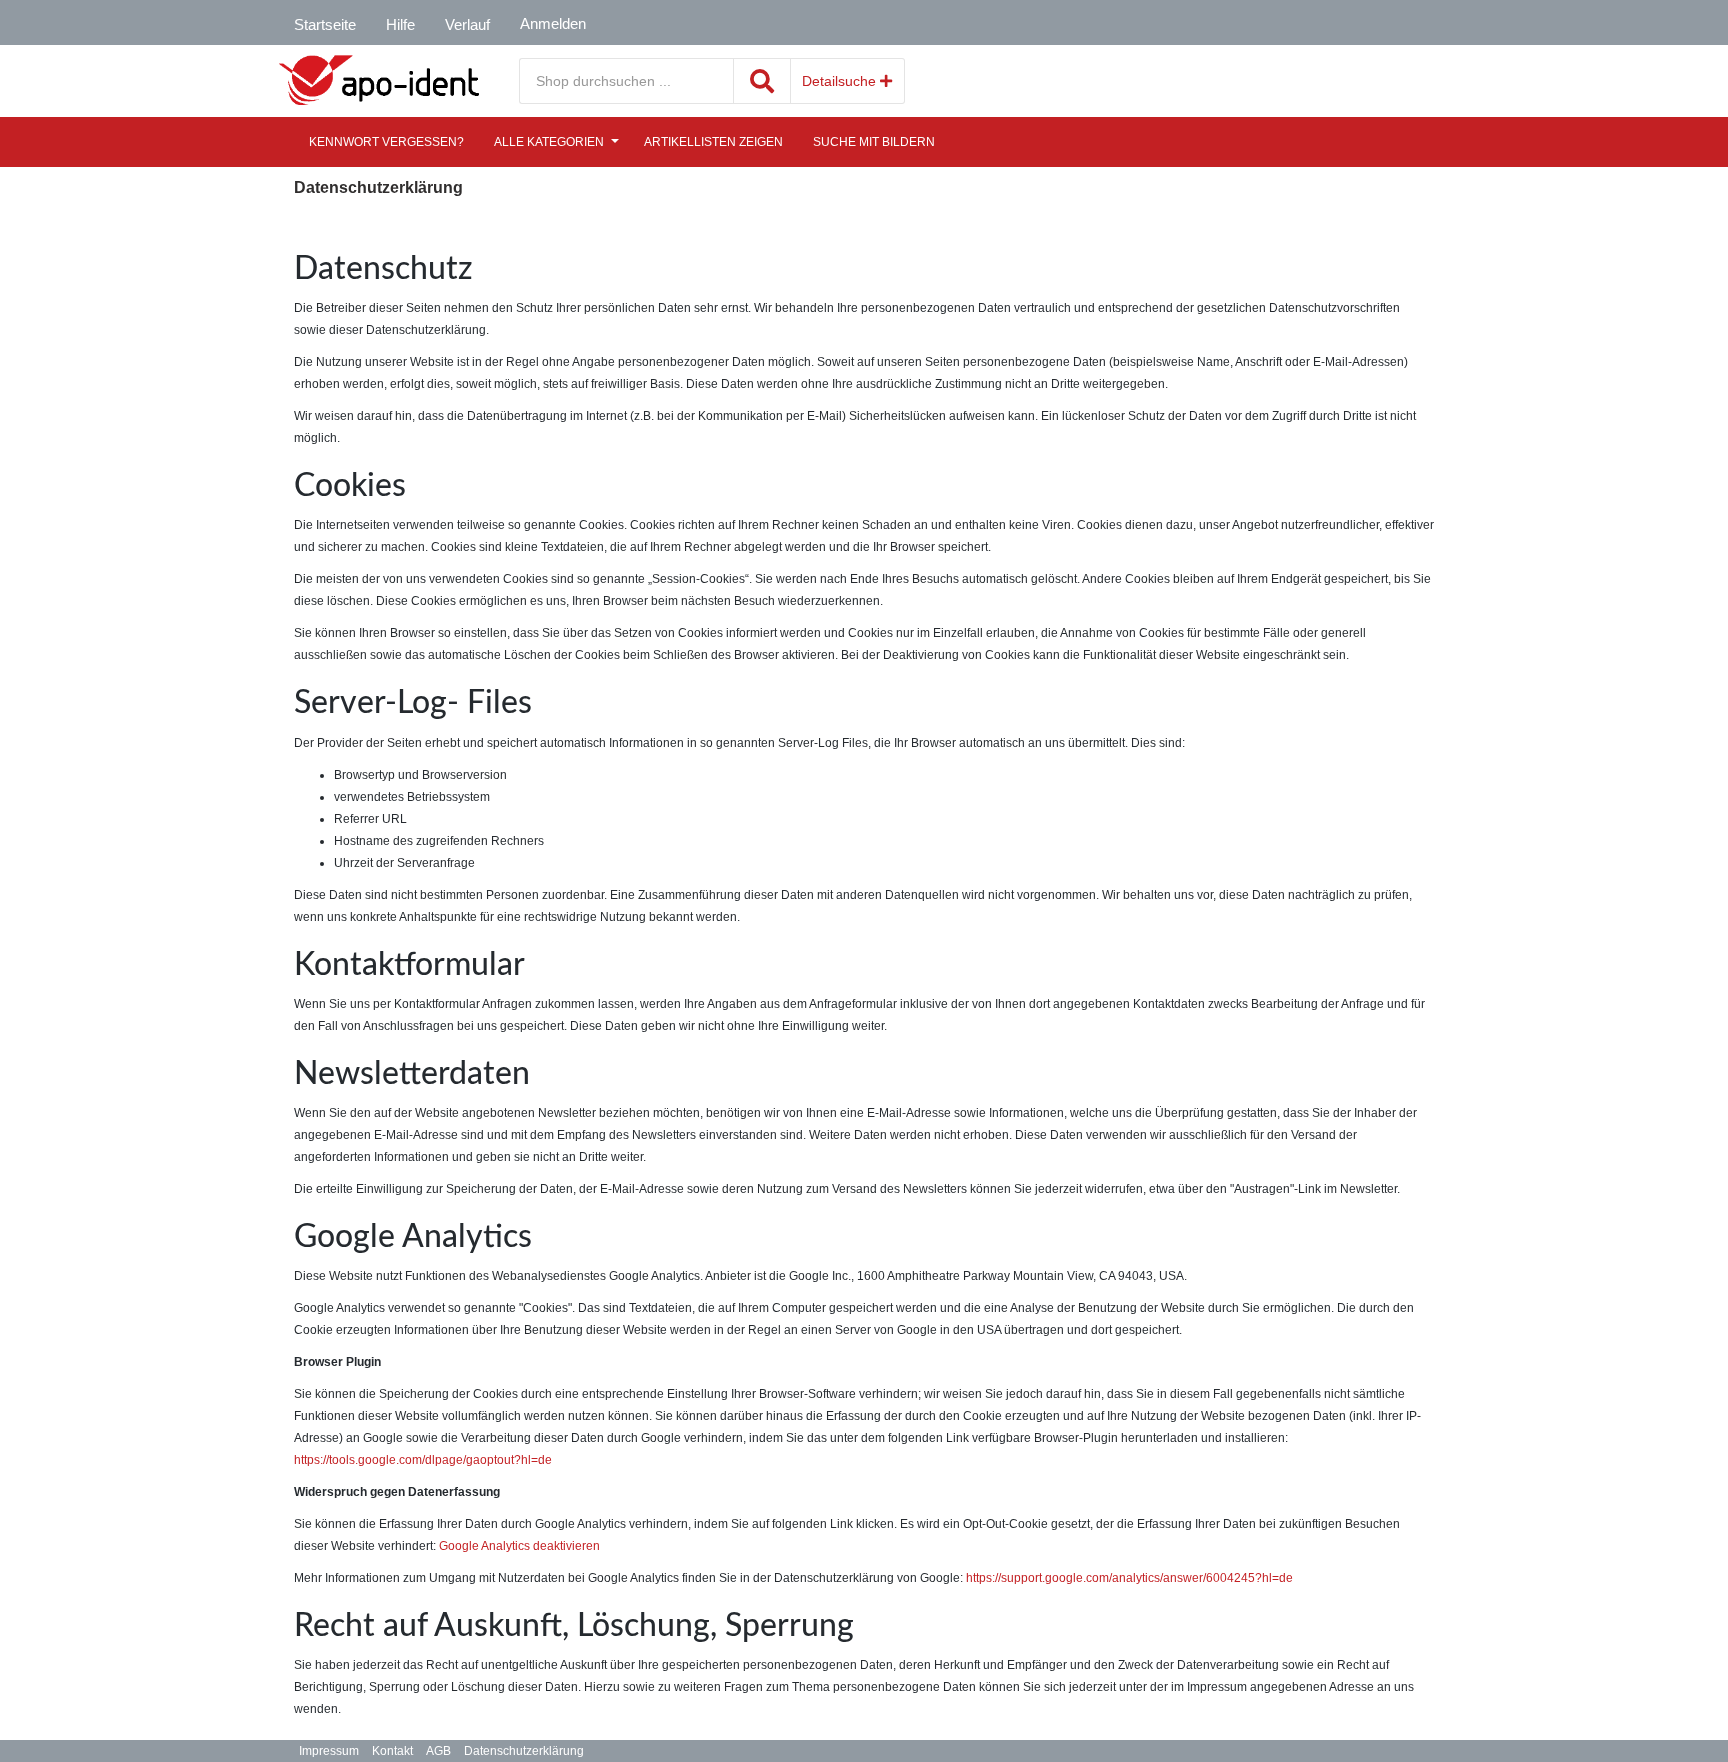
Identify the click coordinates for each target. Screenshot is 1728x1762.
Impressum (329, 1751)
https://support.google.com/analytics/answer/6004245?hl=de (1129, 1578)
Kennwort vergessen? (386, 142)
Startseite (325, 24)
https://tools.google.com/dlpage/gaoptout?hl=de (423, 1460)
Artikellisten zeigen (713, 142)
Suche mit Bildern (874, 142)
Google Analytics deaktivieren (519, 1546)
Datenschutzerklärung (524, 1751)
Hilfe (400, 24)
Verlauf (467, 24)
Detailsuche (841, 81)
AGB (438, 1751)
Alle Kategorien (549, 142)
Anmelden (553, 23)
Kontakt (392, 1751)
